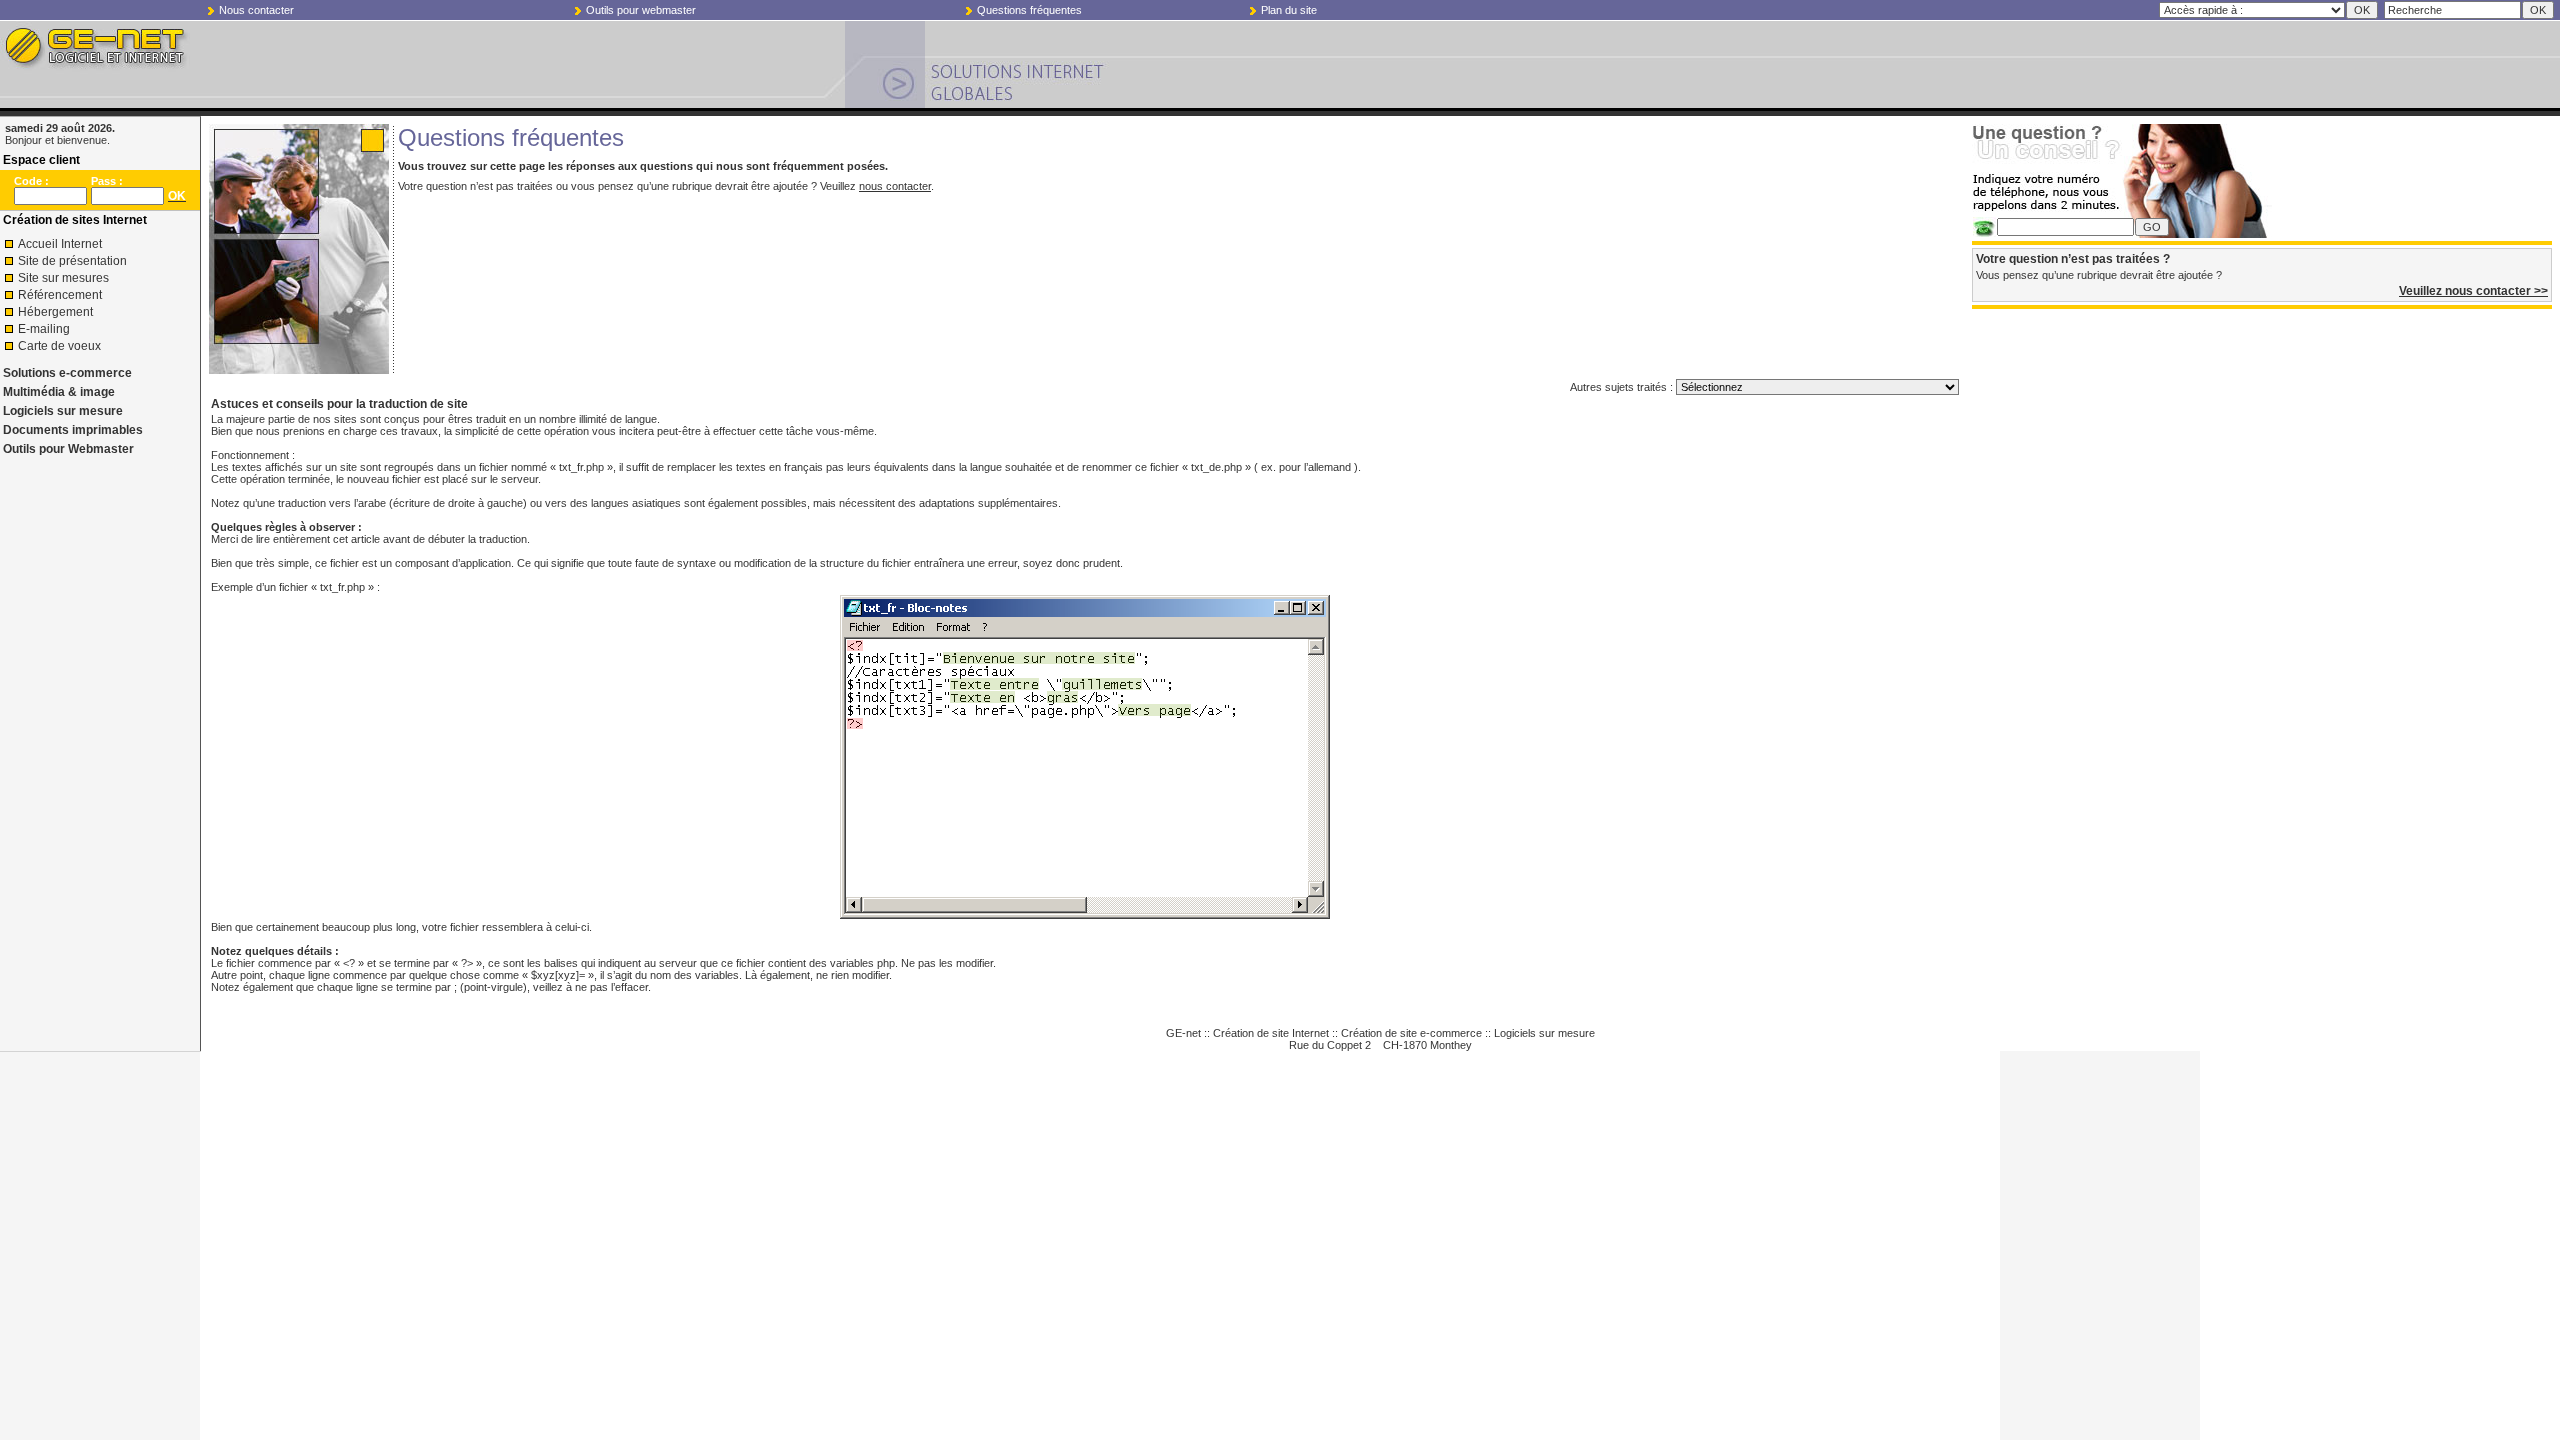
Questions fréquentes (1029, 10)
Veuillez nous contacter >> (2473, 291)
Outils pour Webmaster (68, 449)
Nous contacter (256, 10)
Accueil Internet (60, 244)
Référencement (60, 295)
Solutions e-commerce (67, 373)
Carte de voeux (59, 346)
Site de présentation (72, 261)
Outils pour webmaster (641, 10)
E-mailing (44, 329)
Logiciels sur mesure (63, 411)
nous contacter (895, 186)
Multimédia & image (59, 392)
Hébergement (55, 312)
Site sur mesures (63, 278)
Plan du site (1289, 10)
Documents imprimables (73, 430)
